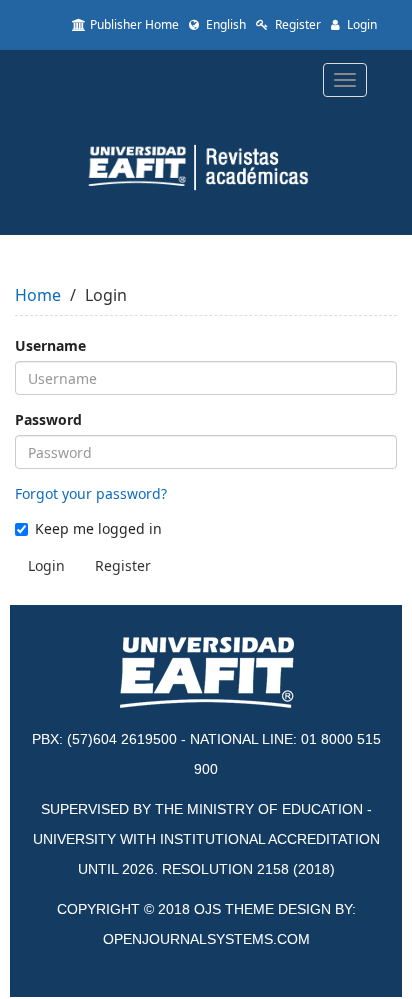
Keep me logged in (98, 528)
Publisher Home (134, 24)
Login (360, 24)
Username (50, 345)
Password (48, 419)
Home (38, 295)
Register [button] (123, 565)
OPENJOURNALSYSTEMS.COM (206, 939)
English (224, 24)
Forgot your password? (91, 493)
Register (296, 24)
